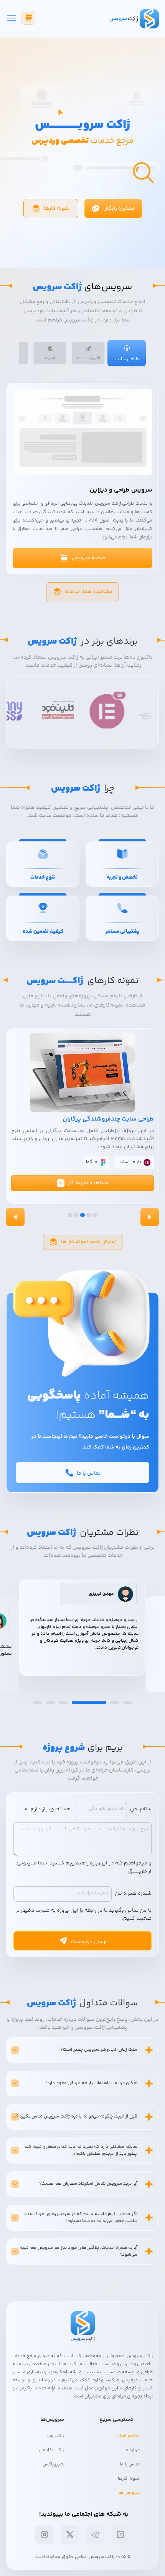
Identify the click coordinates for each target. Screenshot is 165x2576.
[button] (82, 1183)
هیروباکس (53, 2464)
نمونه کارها (129, 2479)
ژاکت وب (55, 2436)
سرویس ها (129, 2493)
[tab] (127, 353)
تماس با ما (130, 2464)
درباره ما (132, 2450)
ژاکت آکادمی (51, 2450)
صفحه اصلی (128, 2436)
